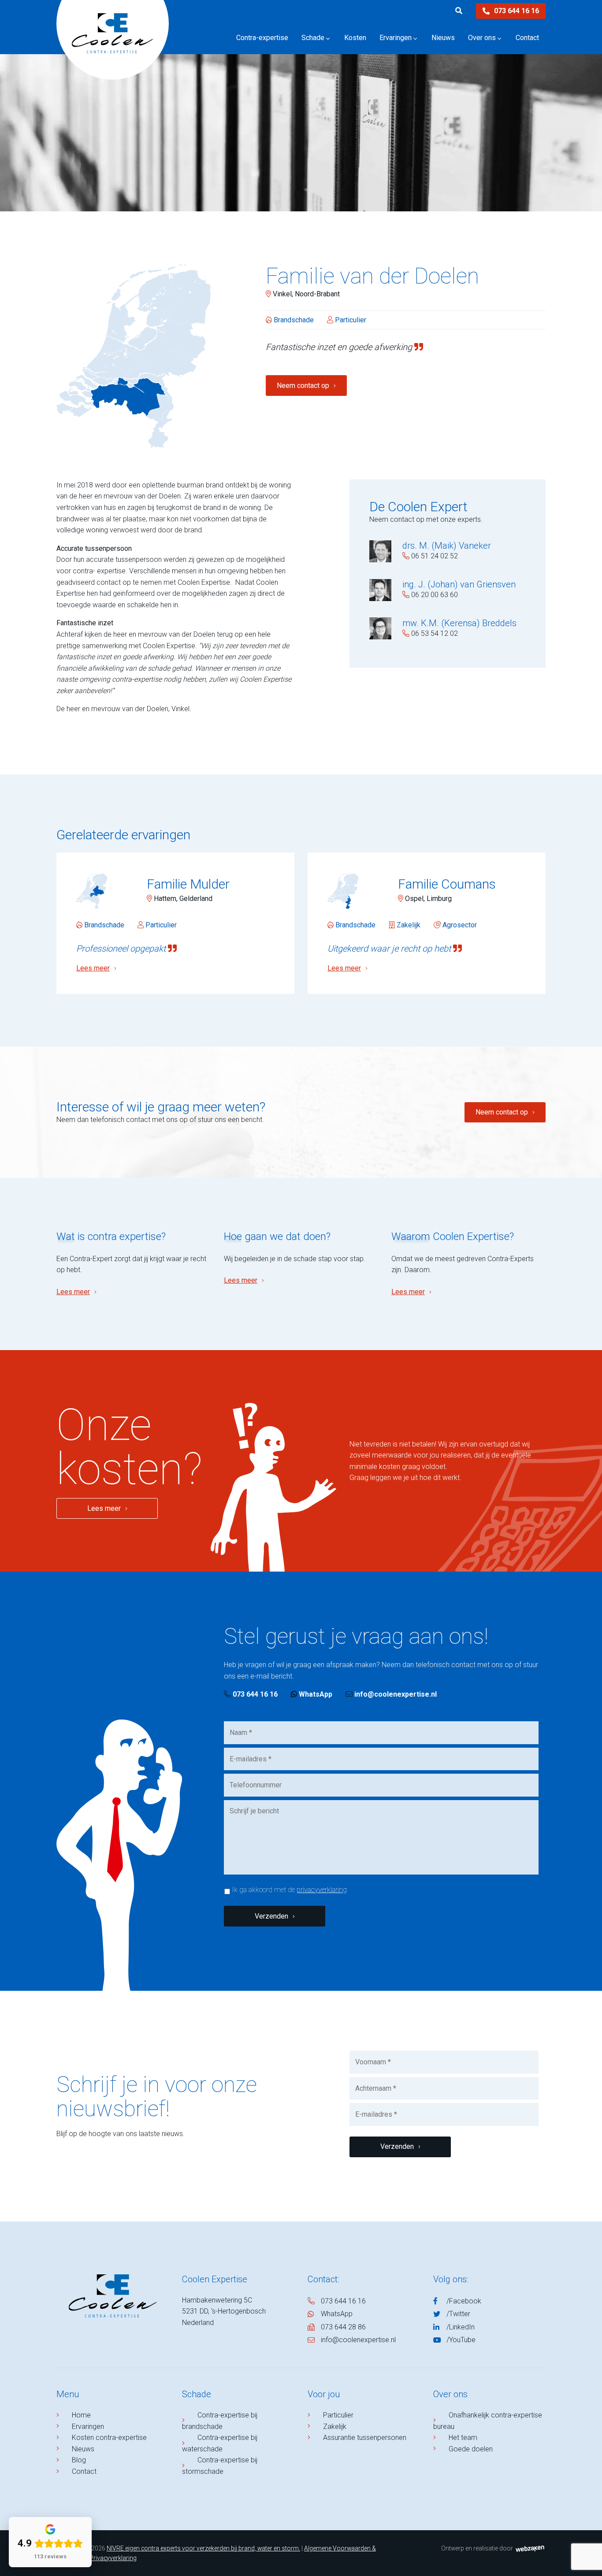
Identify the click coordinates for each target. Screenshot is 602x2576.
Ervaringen (88, 2427)
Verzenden (271, 1916)
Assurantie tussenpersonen (365, 2438)
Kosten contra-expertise (109, 2438)
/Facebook (464, 2301)
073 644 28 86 (343, 2327)
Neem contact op (303, 386)
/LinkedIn (461, 2327)
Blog (79, 2460)
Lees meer (73, 1292)
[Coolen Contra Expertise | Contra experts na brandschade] (113, 46)
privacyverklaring (322, 1890)
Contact (84, 2471)
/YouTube (461, 2340)
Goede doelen (471, 2449)
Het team (463, 2438)
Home (81, 2415)
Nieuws (83, 2449)
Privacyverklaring (113, 2558)
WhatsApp (315, 1694)
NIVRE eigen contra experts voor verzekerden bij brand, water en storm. (203, 2548)
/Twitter (458, 2314)
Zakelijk (335, 2427)
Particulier (338, 2415)
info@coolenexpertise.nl (396, 1694)
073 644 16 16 (517, 11)
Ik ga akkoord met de (289, 1890)
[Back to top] (586, 2560)
